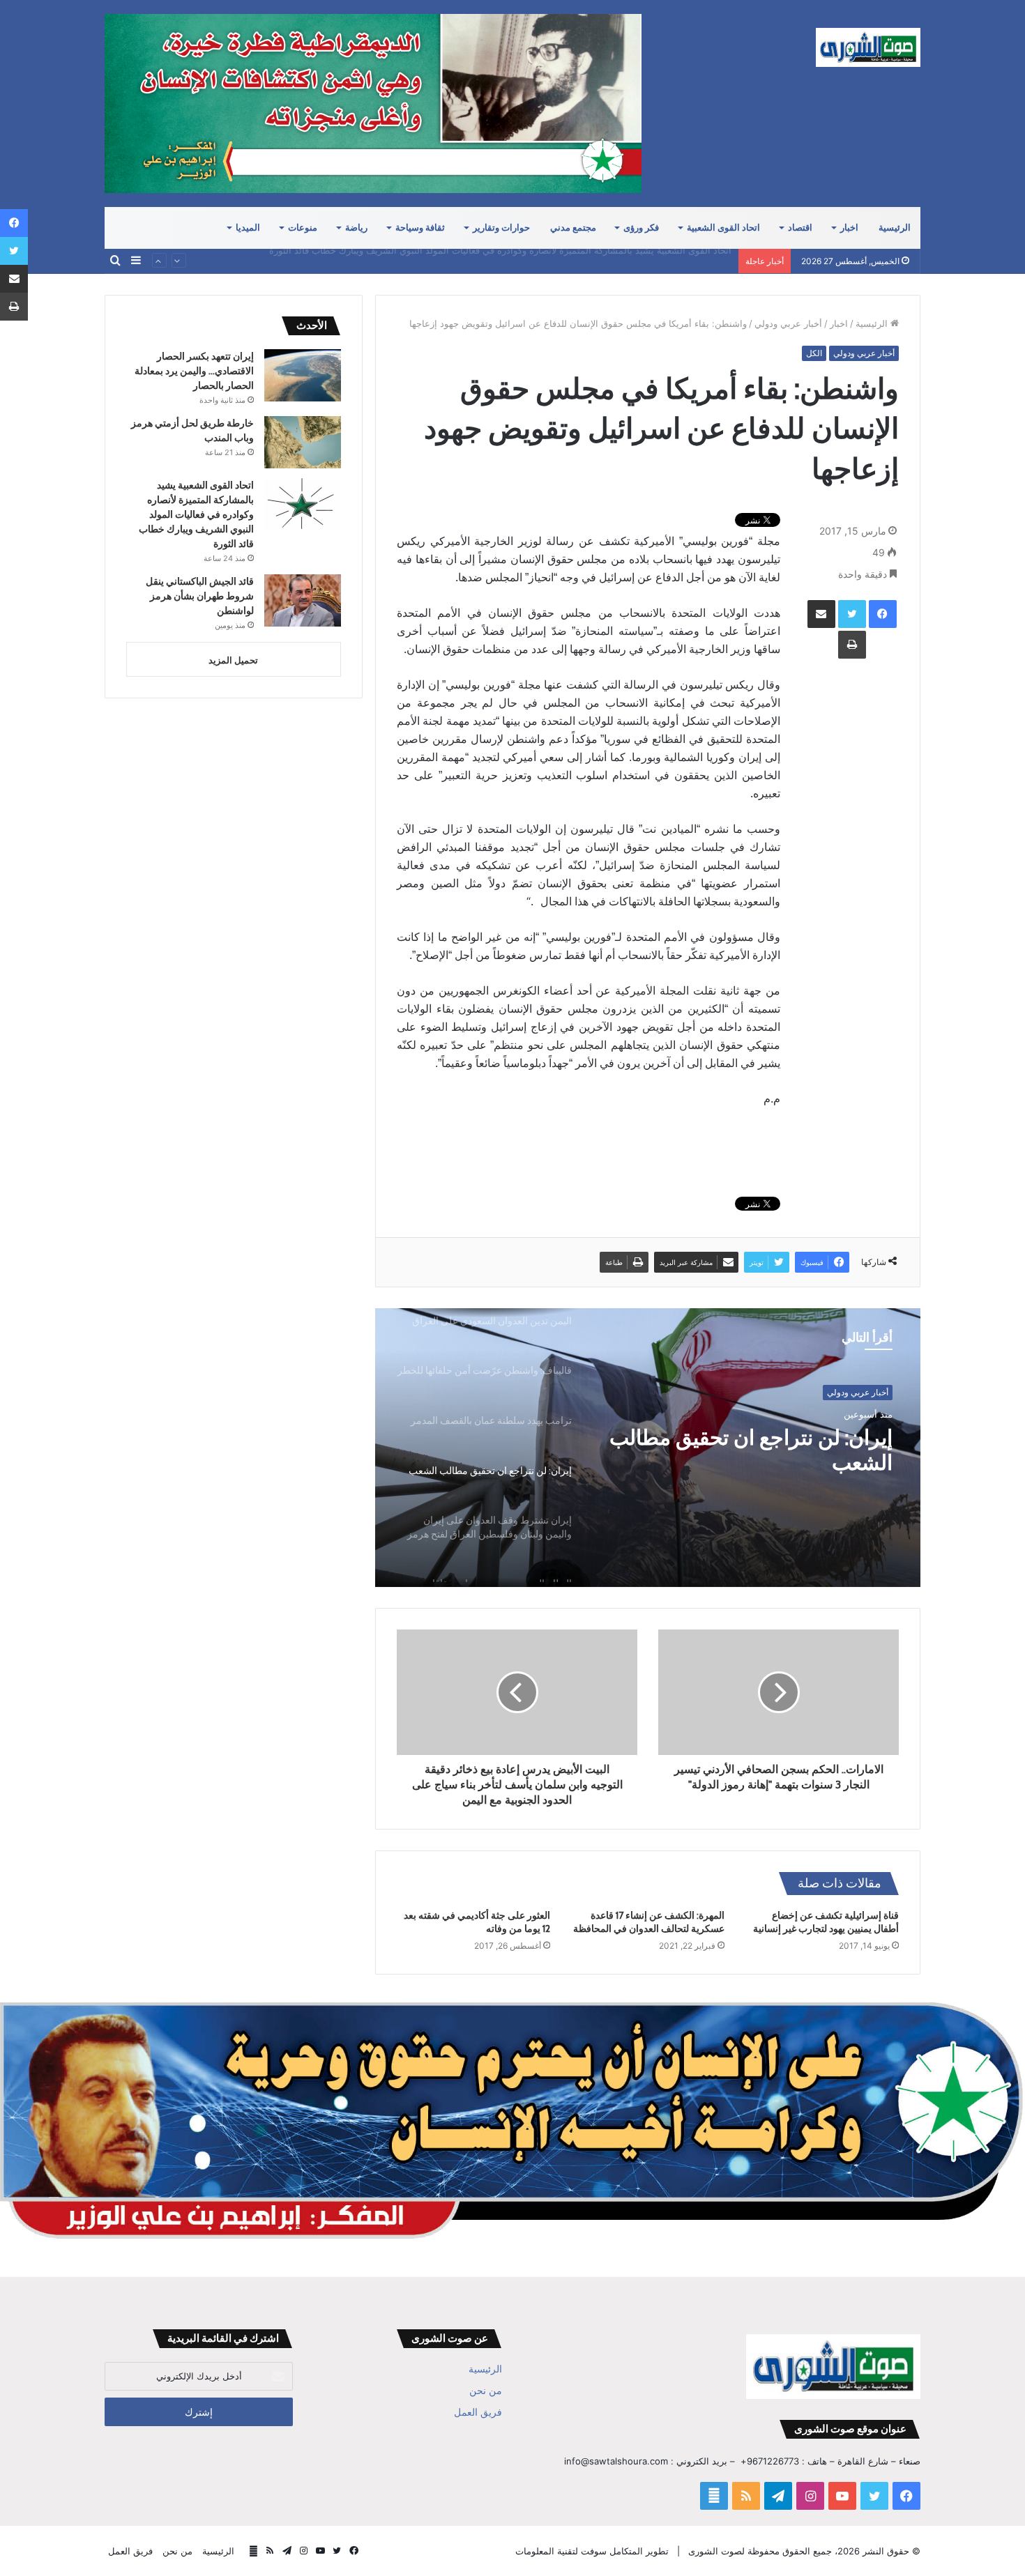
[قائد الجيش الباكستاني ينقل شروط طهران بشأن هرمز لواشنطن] (303, 600)
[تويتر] (852, 614)
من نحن (486, 2391)
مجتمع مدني (573, 228)
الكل (814, 353)
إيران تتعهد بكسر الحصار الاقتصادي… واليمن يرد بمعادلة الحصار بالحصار (194, 371)
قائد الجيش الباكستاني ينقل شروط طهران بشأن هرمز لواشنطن (608, 261)
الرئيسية (895, 228)
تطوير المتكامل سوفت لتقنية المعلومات (592, 2551)
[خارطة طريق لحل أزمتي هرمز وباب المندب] (303, 442)
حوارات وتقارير (501, 228)
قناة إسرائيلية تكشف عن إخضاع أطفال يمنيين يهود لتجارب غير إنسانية (826, 1922)
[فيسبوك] (883, 614)
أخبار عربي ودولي (788, 323)
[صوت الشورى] (868, 47)
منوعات (303, 228)
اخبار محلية (869, 1392)
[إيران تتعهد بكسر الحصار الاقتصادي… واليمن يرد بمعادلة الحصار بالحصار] (303, 375)
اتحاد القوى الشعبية (723, 228)
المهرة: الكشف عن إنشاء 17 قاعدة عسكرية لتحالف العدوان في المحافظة (649, 1922)
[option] (648, 1448)
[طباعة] (852, 645)
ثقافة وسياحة (420, 228)
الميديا (248, 228)
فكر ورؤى (641, 228)
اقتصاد (800, 228)
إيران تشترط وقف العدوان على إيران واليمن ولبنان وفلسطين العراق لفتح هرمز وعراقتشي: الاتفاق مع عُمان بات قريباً (759, 1450)
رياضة (356, 228)
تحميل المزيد (233, 660)
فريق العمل (478, 2412)
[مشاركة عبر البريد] (821, 614)
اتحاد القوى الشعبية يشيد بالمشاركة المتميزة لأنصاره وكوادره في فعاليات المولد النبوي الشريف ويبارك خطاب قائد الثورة (196, 514)
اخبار (849, 228)
